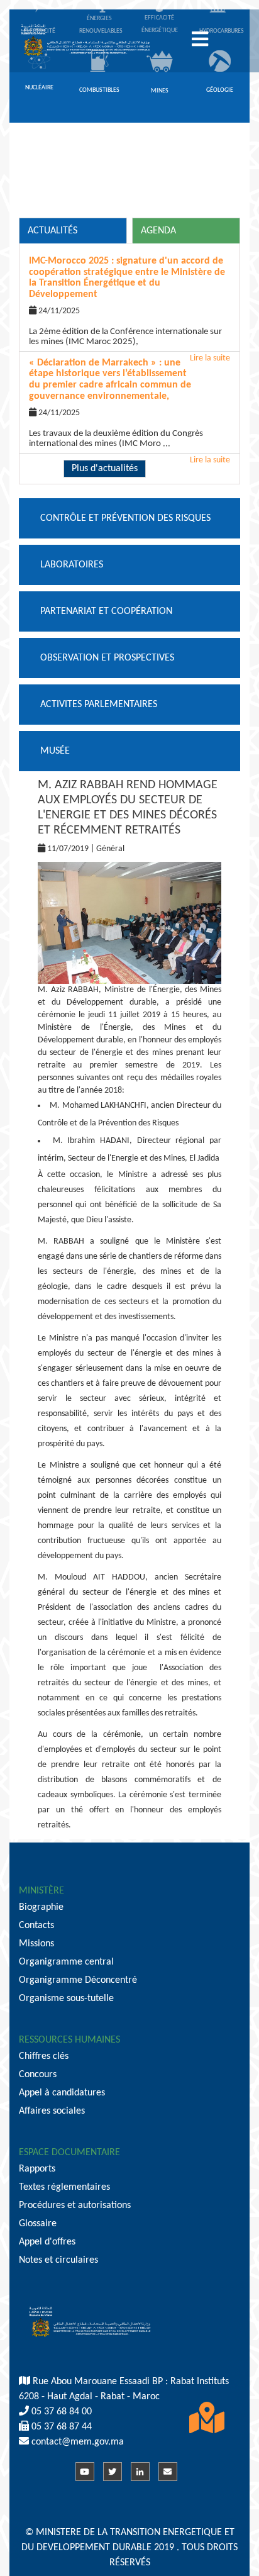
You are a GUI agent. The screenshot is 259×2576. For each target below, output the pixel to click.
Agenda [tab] (158, 231)
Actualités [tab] (52, 231)
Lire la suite (210, 460)
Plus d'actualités (105, 469)
